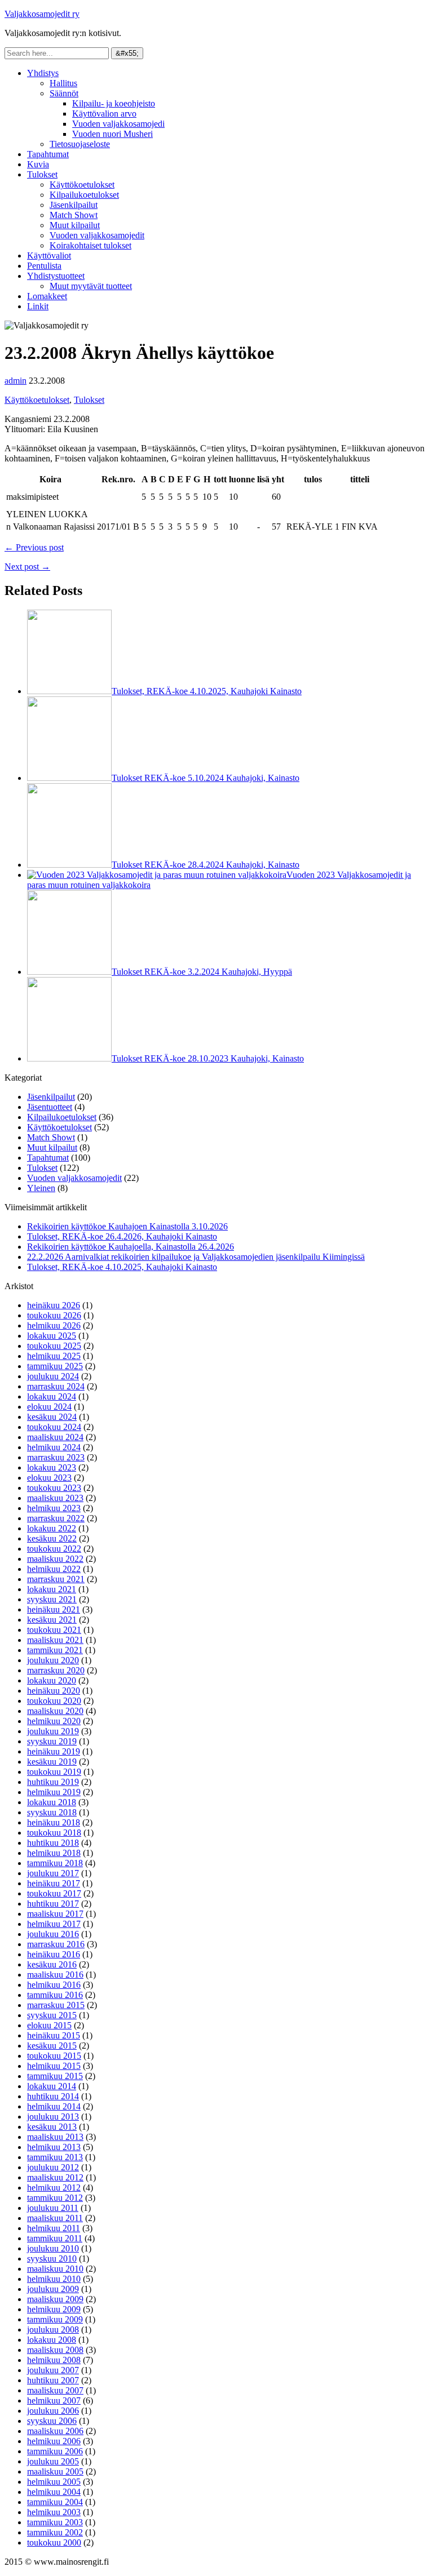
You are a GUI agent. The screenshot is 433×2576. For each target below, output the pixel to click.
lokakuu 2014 (52, 2086)
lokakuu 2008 (52, 2340)
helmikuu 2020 (54, 1721)
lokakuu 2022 (52, 1528)
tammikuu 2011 (55, 2238)
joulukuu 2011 (53, 2208)
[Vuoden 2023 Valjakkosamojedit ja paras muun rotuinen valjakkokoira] (157, 875)
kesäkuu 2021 (52, 1620)
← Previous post (34, 547)
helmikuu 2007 (54, 2400)
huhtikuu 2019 (53, 1782)
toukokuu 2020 (54, 1701)
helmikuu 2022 (54, 1569)
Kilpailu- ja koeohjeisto (114, 103)
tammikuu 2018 (55, 1863)
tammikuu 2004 (55, 2502)
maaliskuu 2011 (55, 2218)
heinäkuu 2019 (54, 1751)
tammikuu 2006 (55, 2451)
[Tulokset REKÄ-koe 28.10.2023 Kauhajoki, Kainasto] (69, 1058)
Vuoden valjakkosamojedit (97, 235)
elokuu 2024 (49, 1407)
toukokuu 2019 (54, 1772)
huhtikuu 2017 (53, 1904)
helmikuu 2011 (54, 2228)
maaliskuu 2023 (55, 1498)
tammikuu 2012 (55, 2198)
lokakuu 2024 (52, 1396)
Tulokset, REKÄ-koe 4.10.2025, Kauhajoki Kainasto (207, 691)
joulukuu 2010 (53, 2248)
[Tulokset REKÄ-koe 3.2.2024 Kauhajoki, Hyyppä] (69, 972)
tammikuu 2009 (55, 2319)
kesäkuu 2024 (52, 1417)
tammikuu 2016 (55, 1995)
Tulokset (42, 174)
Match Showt (74, 215)
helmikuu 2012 (54, 2188)
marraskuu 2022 (56, 1518)
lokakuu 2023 (52, 1467)
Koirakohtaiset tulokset (90, 245)
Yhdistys (43, 73)
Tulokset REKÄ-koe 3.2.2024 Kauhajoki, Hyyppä (202, 972)
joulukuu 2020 (53, 1660)
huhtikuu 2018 (53, 1843)
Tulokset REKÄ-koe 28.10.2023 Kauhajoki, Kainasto (208, 1058)
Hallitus (63, 83)
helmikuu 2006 (54, 2441)
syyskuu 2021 (52, 1599)
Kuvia (38, 164)
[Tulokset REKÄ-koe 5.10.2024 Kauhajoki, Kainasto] (69, 778)
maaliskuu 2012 (55, 2177)
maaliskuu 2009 (55, 2299)
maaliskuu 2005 (55, 2471)
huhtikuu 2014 (53, 2096)
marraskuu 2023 (56, 1457)
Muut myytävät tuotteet (91, 286)
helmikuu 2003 (54, 2512)
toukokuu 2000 (54, 2542)
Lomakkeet (47, 296)
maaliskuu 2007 (55, 2390)
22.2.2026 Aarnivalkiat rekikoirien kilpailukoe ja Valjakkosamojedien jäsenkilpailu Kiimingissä (196, 1257)
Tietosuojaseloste (80, 144)
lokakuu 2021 (52, 1589)
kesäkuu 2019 (52, 1762)
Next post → (27, 567)
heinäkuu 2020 (54, 1691)
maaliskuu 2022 (55, 1559)
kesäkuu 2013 (52, 2127)
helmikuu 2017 (54, 1924)
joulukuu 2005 (53, 2461)
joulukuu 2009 (53, 2289)
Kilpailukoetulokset (84, 195)
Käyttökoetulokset (82, 185)
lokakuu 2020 (52, 1680)
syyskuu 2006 (52, 2421)
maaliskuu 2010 (55, 2269)
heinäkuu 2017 (54, 1883)
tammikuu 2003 (55, 2522)
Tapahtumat (48, 154)
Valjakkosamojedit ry (42, 14)
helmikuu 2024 (54, 1447)
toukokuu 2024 (54, 1427)
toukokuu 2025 (54, 1346)
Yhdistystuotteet (56, 276)
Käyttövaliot (49, 256)
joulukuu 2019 (53, 1731)
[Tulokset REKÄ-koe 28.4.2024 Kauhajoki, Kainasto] (69, 865)
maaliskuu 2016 (55, 1975)
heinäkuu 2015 (54, 2035)
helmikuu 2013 (54, 2147)
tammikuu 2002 (55, 2532)
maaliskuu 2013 (55, 2137)
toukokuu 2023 (54, 1488)
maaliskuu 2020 (55, 1711)
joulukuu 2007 (53, 2370)
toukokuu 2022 (54, 1549)
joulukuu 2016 (53, 1934)
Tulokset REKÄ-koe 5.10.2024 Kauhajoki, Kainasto (206, 778)
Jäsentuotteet (50, 1107)
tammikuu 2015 (55, 2076)
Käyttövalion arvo (104, 114)
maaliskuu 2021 (55, 1640)
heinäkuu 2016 (54, 1954)
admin (16, 381)
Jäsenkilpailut (74, 205)
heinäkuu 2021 (54, 1609)
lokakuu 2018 (52, 1802)
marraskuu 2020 (56, 1670)
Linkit (38, 306)
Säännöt (64, 93)
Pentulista (44, 266)
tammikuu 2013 (55, 2157)
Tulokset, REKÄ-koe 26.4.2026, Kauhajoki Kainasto (122, 1236)
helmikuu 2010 (54, 2279)
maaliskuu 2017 (55, 1914)
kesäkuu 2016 (52, 1964)
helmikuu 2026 (54, 1325)
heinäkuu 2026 (54, 1305)
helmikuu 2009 (54, 2309)
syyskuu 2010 (52, 2259)
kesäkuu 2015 (52, 2046)
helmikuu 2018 (54, 1853)
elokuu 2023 (49, 1478)
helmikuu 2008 (54, 2360)
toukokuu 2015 (54, 2056)
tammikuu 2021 (55, 1650)
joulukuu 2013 (53, 2117)
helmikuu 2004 (54, 2492)
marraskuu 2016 (56, 1944)
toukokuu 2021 (54, 1630)
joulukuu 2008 (53, 2329)
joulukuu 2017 (53, 1873)
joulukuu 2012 (53, 2167)
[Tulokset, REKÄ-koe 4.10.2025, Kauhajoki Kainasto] (69, 691)
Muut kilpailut (75, 225)
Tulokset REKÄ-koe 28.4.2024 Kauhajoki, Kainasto (206, 865)
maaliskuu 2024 (55, 1437)
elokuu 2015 (49, 2025)
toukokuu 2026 (54, 1315)
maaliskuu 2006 (55, 2431)
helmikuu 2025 (54, 1356)
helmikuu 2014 (54, 2106)
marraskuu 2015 (56, 2005)
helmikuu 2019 (54, 1792)
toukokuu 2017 (54, 1893)
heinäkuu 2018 (54, 1822)
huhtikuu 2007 (53, 2380)
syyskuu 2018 (52, 1812)
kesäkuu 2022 (52, 1538)
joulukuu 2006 (53, 2411)
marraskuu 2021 (56, 1579)
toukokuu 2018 (54, 1833)
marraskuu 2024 (56, 1386)
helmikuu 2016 (54, 1985)
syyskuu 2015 (52, 2015)
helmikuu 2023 (54, 1508)
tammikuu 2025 (55, 1366)
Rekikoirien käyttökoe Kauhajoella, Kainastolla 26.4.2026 (131, 1247)
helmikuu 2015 (54, 2066)
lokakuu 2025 (52, 1336)
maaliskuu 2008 (55, 2350)
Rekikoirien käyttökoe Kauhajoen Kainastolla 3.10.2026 (127, 1226)
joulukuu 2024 (53, 1376)
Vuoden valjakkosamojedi (118, 124)
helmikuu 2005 (54, 2482)
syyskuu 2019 (52, 1741)
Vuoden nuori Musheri (112, 134)
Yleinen (41, 1188)
